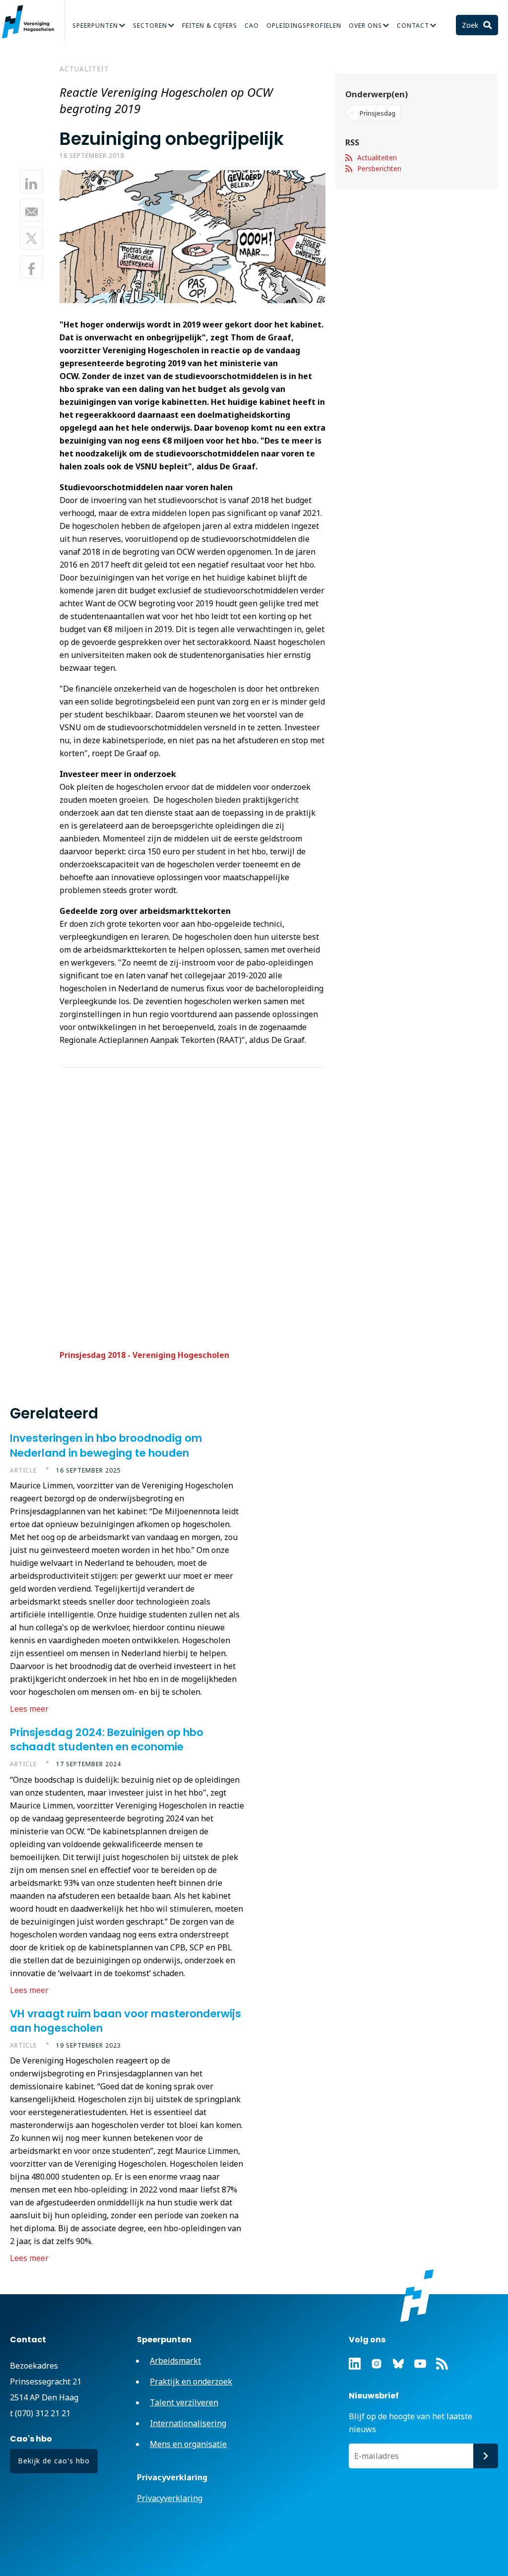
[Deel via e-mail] (32, 210)
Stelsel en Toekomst (48, 55)
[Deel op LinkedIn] (32, 182)
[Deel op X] (32, 238)
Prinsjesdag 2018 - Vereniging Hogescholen (144, 1355)
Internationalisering (188, 2423)
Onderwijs (393, 31)
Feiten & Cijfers (210, 26)
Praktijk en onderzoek (191, 2382)
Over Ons (365, 26)
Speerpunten (95, 26)
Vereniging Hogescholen (32, 22)
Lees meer (29, 1709)
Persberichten (379, 168)
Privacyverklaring (170, 2498)
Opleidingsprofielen (304, 26)
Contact (413, 26)
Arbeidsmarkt (175, 2361)
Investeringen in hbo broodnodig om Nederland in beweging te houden (106, 1445)
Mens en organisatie (188, 2444)
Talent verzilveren (184, 2402)
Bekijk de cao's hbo (54, 2461)
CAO (252, 26)
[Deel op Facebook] (32, 267)
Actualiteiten (377, 158)
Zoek (471, 25)
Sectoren (150, 26)
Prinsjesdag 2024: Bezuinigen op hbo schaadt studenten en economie (107, 1739)
